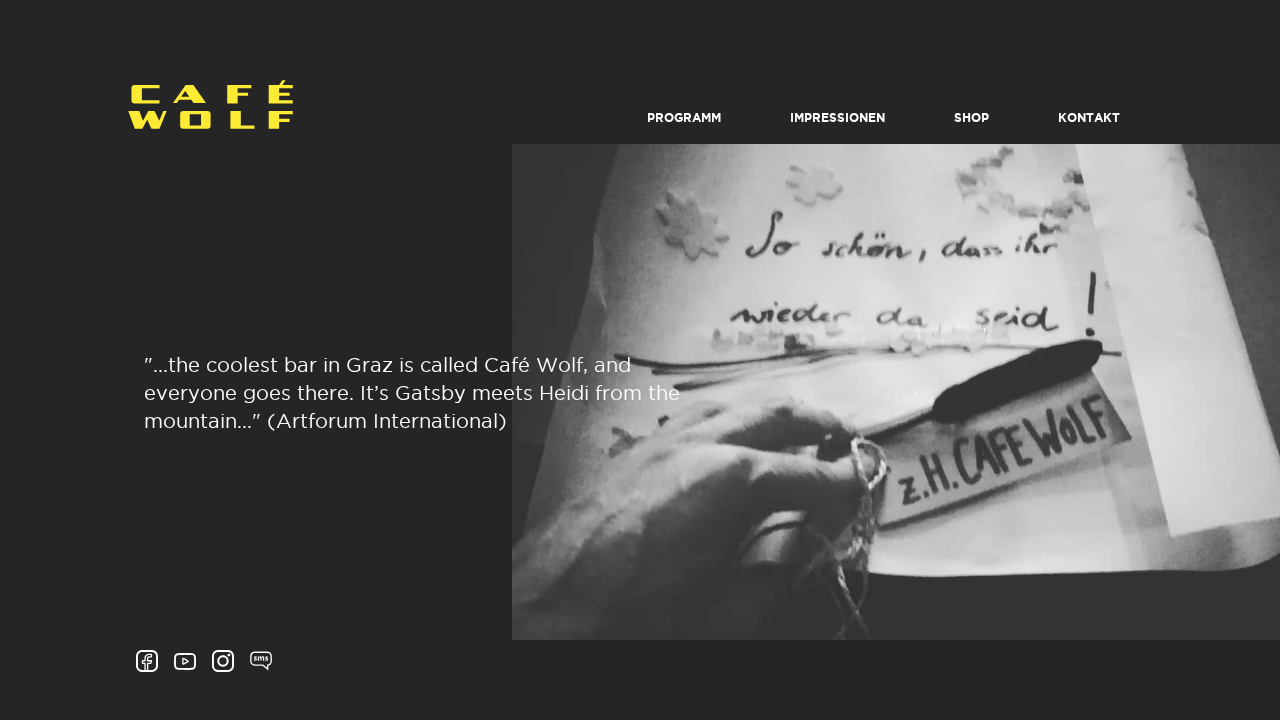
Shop (971, 118)
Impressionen (837, 118)
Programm (684, 118)
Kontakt (1089, 118)
